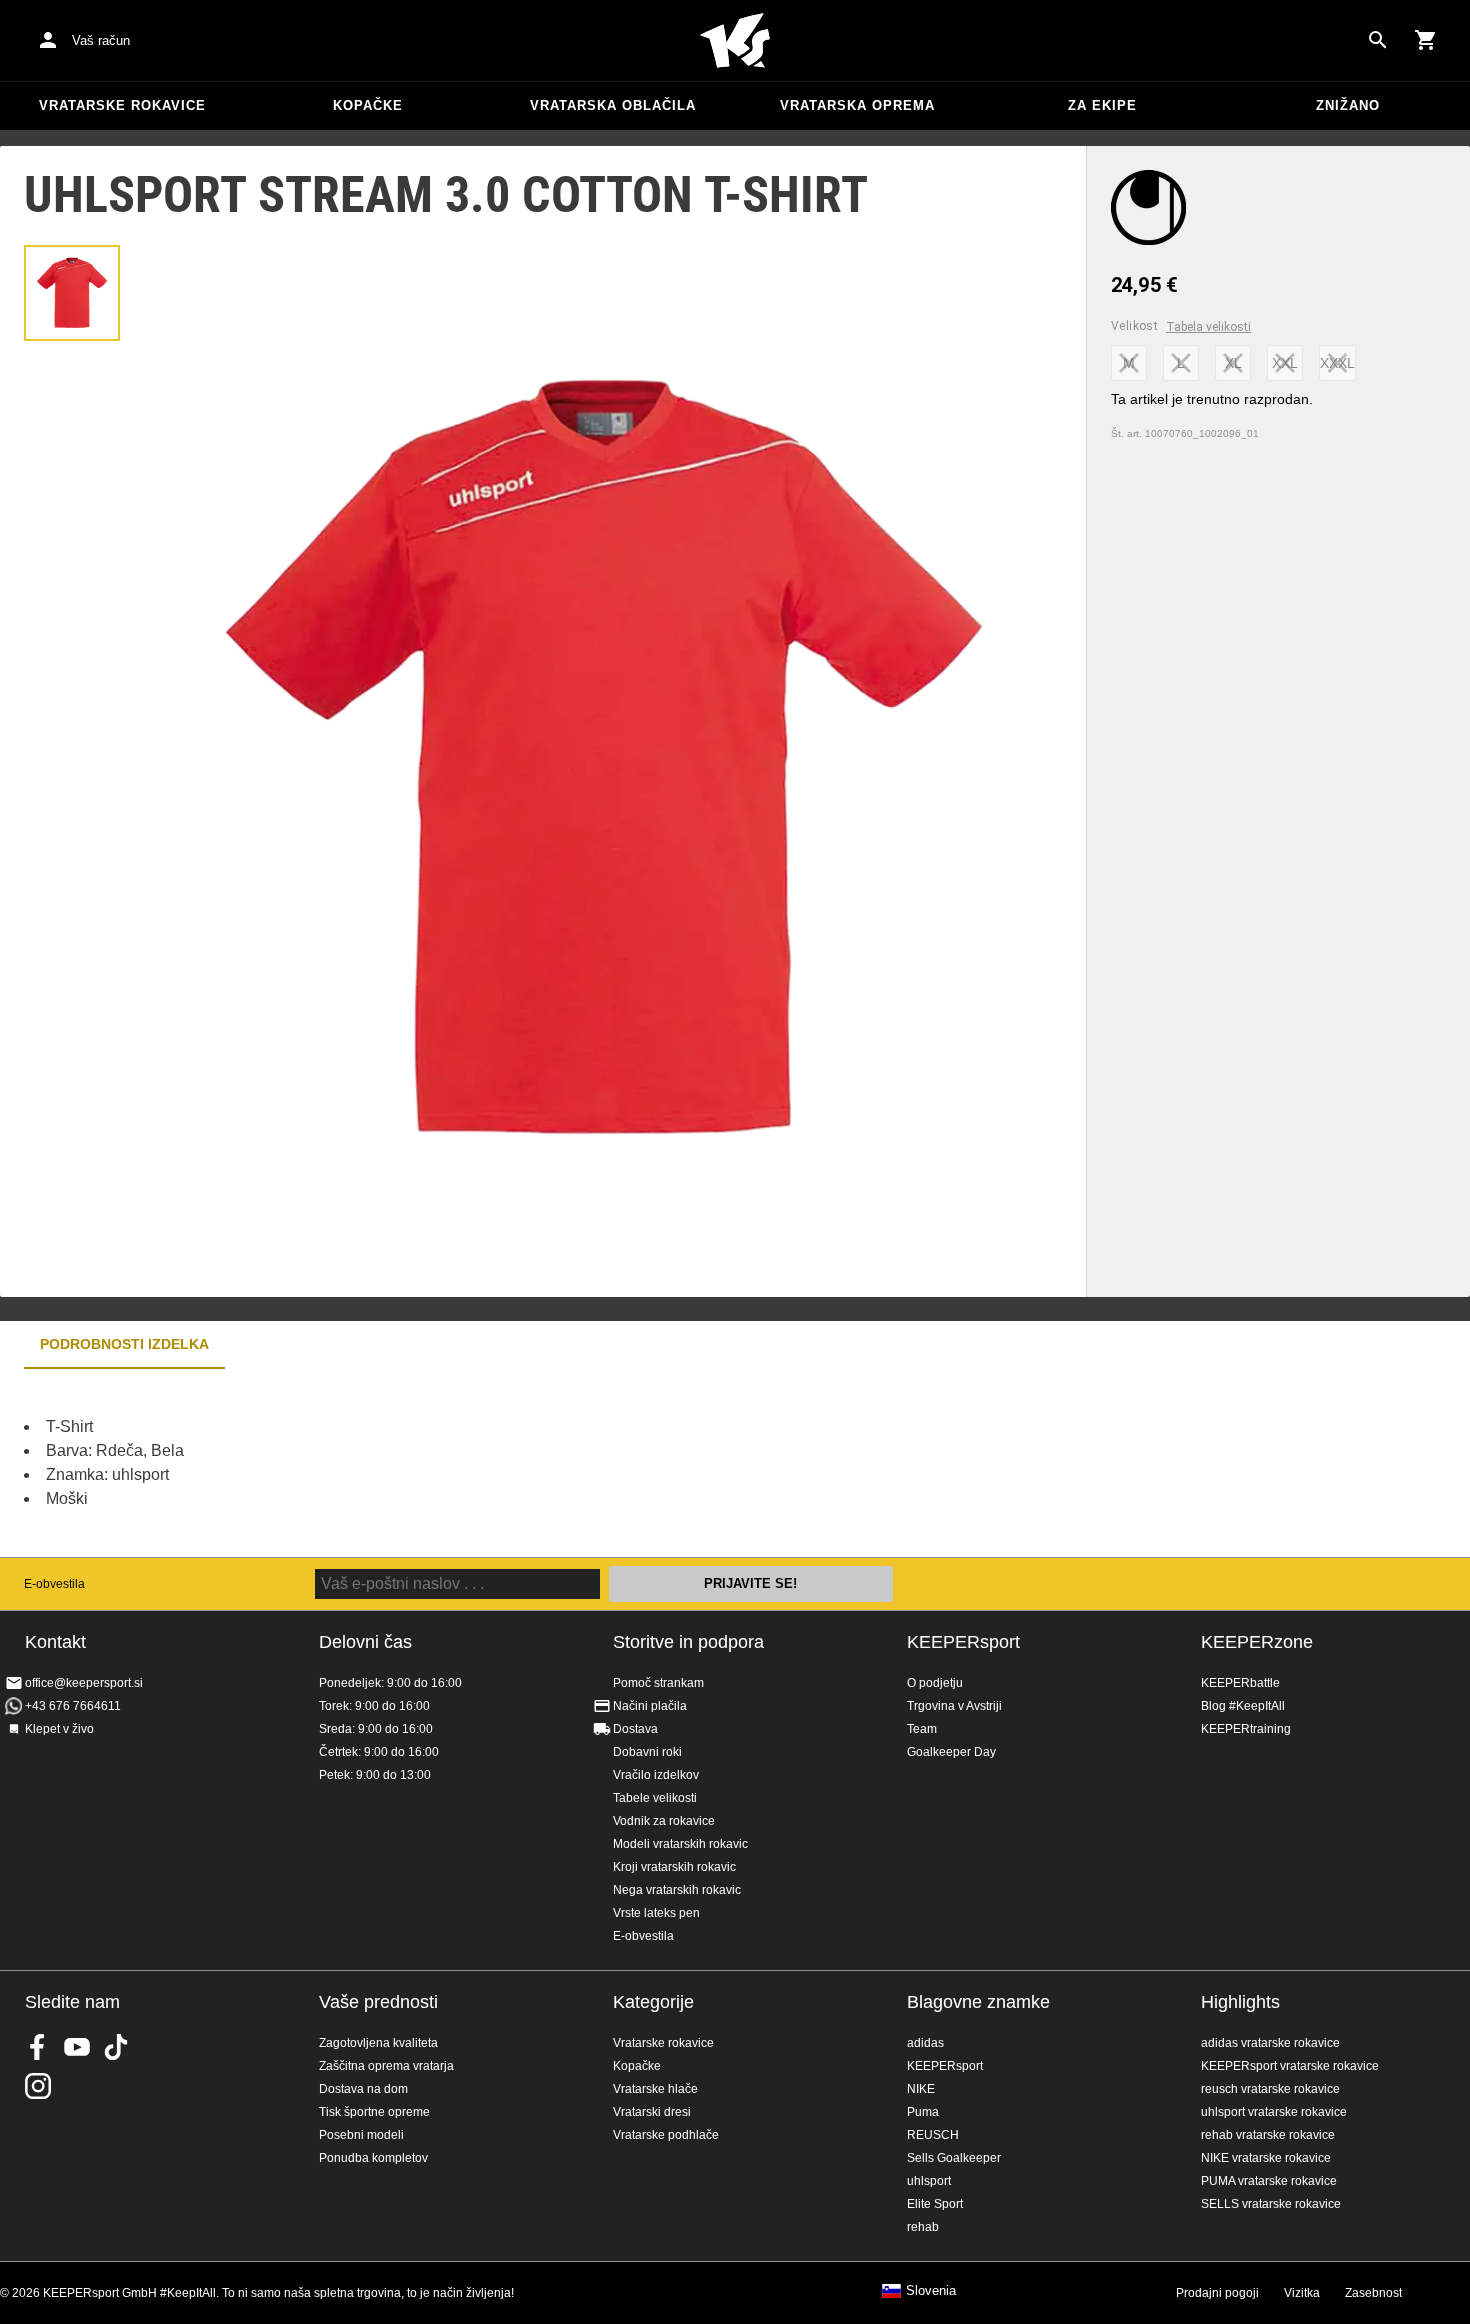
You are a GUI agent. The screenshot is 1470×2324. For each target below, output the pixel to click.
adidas (925, 2043)
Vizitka (1302, 2293)
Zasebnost (1373, 2293)
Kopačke (368, 105)
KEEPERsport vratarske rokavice (1290, 2066)
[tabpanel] (350, 1463)
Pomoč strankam (658, 1683)
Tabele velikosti (655, 1798)
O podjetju (935, 1683)
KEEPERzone (1257, 1642)
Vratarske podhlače (666, 2135)
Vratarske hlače (655, 2089)
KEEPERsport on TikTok (116, 2047)
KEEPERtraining (1246, 1729)
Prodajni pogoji (1217, 2293)
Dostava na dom (363, 2089)
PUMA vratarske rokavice (1269, 2181)
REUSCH (933, 2135)
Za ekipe (1102, 105)
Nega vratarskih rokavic (677, 1890)
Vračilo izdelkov (656, 1775)
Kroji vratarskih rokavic (674, 1867)
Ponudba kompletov (373, 2158)
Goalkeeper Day (951, 1752)
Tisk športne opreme (374, 2112)
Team (922, 1729)
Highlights (1240, 2002)
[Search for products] (1378, 40)
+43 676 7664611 (73, 1706)
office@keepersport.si (84, 1683)
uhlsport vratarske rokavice (1274, 2112)
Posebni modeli (361, 2135)
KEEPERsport (963, 1642)
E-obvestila (54, 1584)
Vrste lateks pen (656, 1913)
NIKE (921, 2089)
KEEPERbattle (1240, 1683)
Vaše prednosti (378, 2002)
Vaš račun (101, 40)
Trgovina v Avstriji (954, 1706)
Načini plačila (650, 1706)
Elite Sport (935, 2204)
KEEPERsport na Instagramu (38, 2086)
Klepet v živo (59, 1729)
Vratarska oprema (857, 105)
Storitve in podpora (688, 1642)
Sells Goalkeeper (954, 2158)
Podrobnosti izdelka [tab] (124, 1344)
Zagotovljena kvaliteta (378, 2043)
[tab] (72, 293)
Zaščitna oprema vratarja (386, 2066)
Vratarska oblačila (613, 105)
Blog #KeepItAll (1243, 1706)
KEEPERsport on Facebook (38, 2047)
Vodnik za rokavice (664, 1821)
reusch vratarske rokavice (1270, 2089)
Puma (923, 2112)
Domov (735, 41)
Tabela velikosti (1208, 327)
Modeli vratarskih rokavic (680, 1844)
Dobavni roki (647, 1752)
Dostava (635, 1729)
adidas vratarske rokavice (1270, 2043)
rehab (923, 2227)
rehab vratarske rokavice (1268, 2135)
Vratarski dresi (652, 2112)
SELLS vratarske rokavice (1271, 2204)
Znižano (1348, 105)
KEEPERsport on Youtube (77, 2047)
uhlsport (929, 2181)
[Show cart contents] (1426, 40)
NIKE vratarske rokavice (1266, 2158)
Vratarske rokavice (122, 105)
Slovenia (931, 2291)
